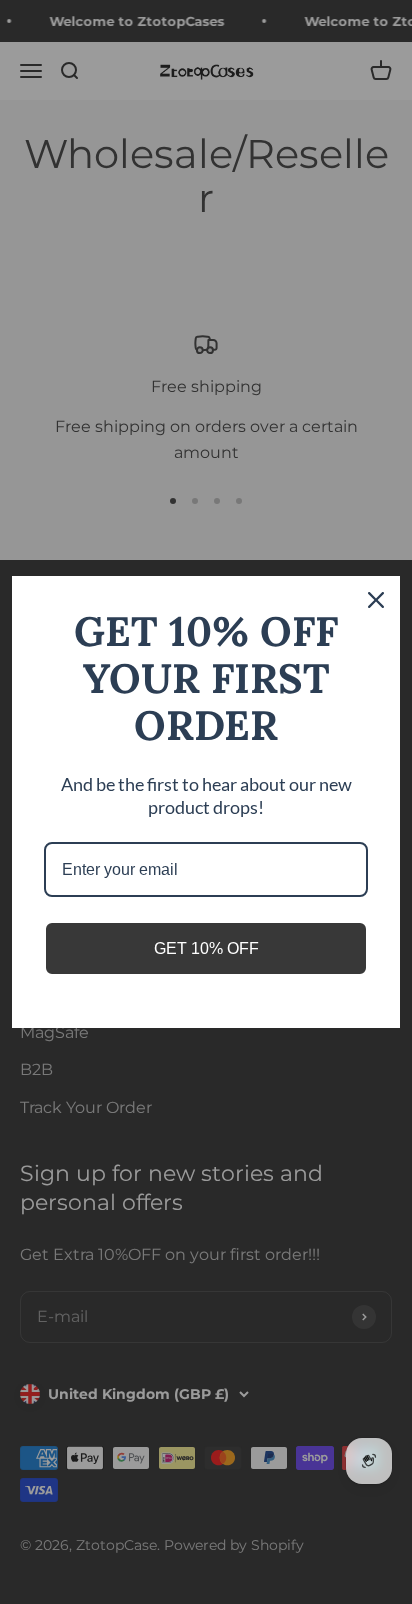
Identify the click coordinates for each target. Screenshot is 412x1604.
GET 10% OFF (206, 948)
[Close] (376, 600)
